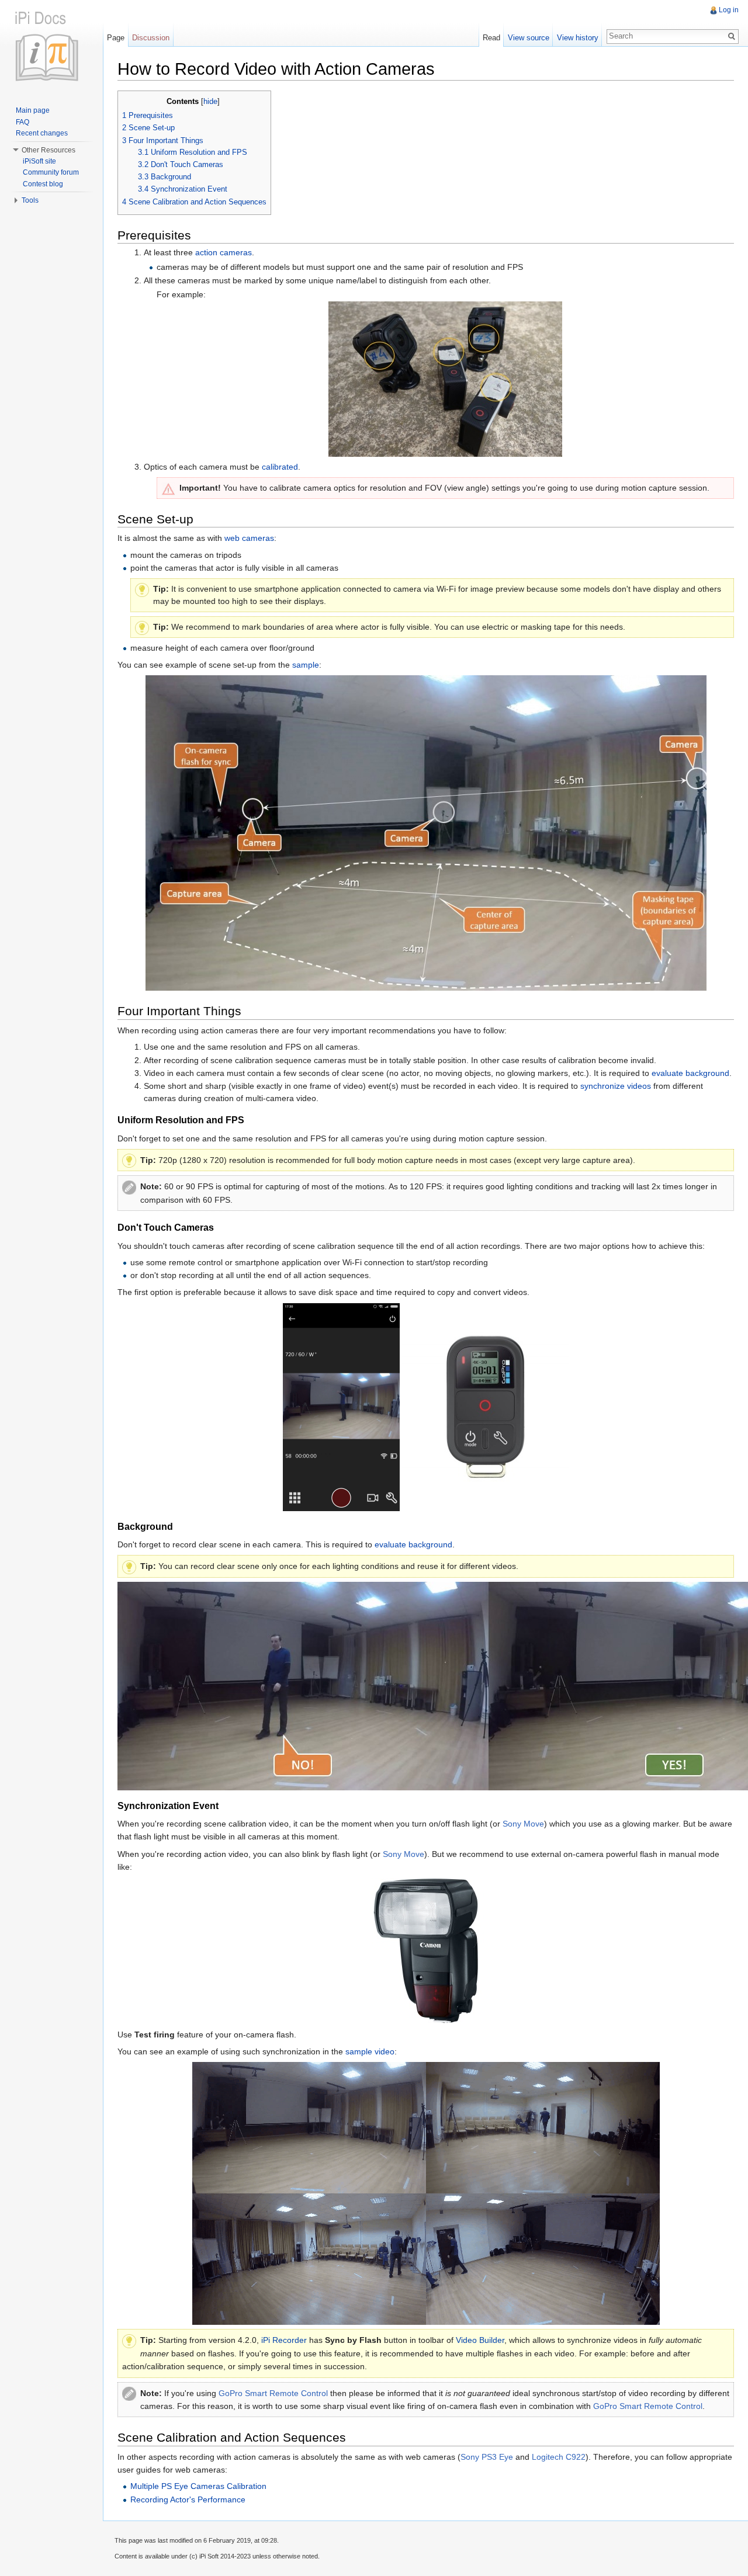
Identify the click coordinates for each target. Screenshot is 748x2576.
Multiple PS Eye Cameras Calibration (198, 2486)
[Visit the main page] (51, 47)
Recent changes (42, 133)
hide (210, 102)
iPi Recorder (284, 2340)
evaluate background (690, 1073)
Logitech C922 (559, 2457)
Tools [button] (30, 200)
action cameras (224, 252)
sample (306, 665)
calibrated (280, 467)
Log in (729, 10)
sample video (370, 2051)
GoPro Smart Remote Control (273, 2393)
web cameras (249, 538)
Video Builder (480, 2340)
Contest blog (43, 184)
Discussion (151, 38)
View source (529, 38)
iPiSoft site (39, 161)
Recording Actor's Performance (188, 2499)
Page (116, 38)
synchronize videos (616, 1086)
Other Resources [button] (49, 150)
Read (491, 38)
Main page (33, 110)
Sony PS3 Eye (487, 2457)
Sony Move (523, 1824)
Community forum (51, 172)
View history (578, 38)
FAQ (22, 122)
